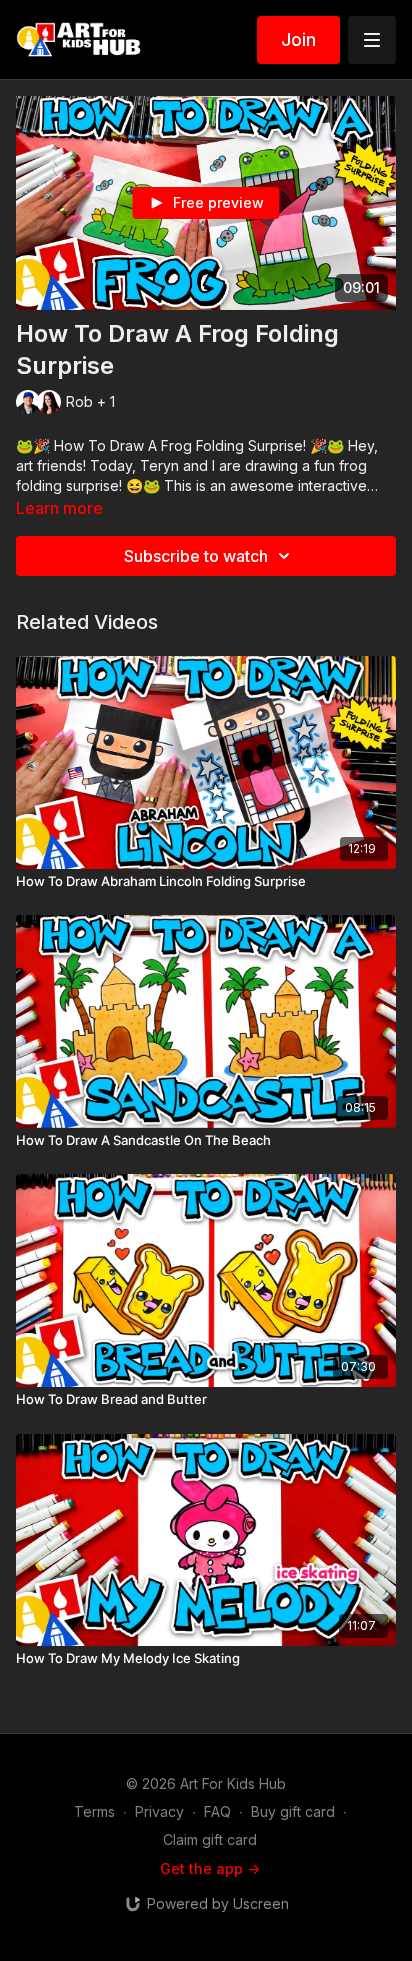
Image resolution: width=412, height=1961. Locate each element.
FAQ (217, 1811)
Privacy (159, 1811)
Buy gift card (293, 1811)
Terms (94, 1811)
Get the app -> (210, 1868)
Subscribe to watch (196, 556)
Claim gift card (210, 1839)
